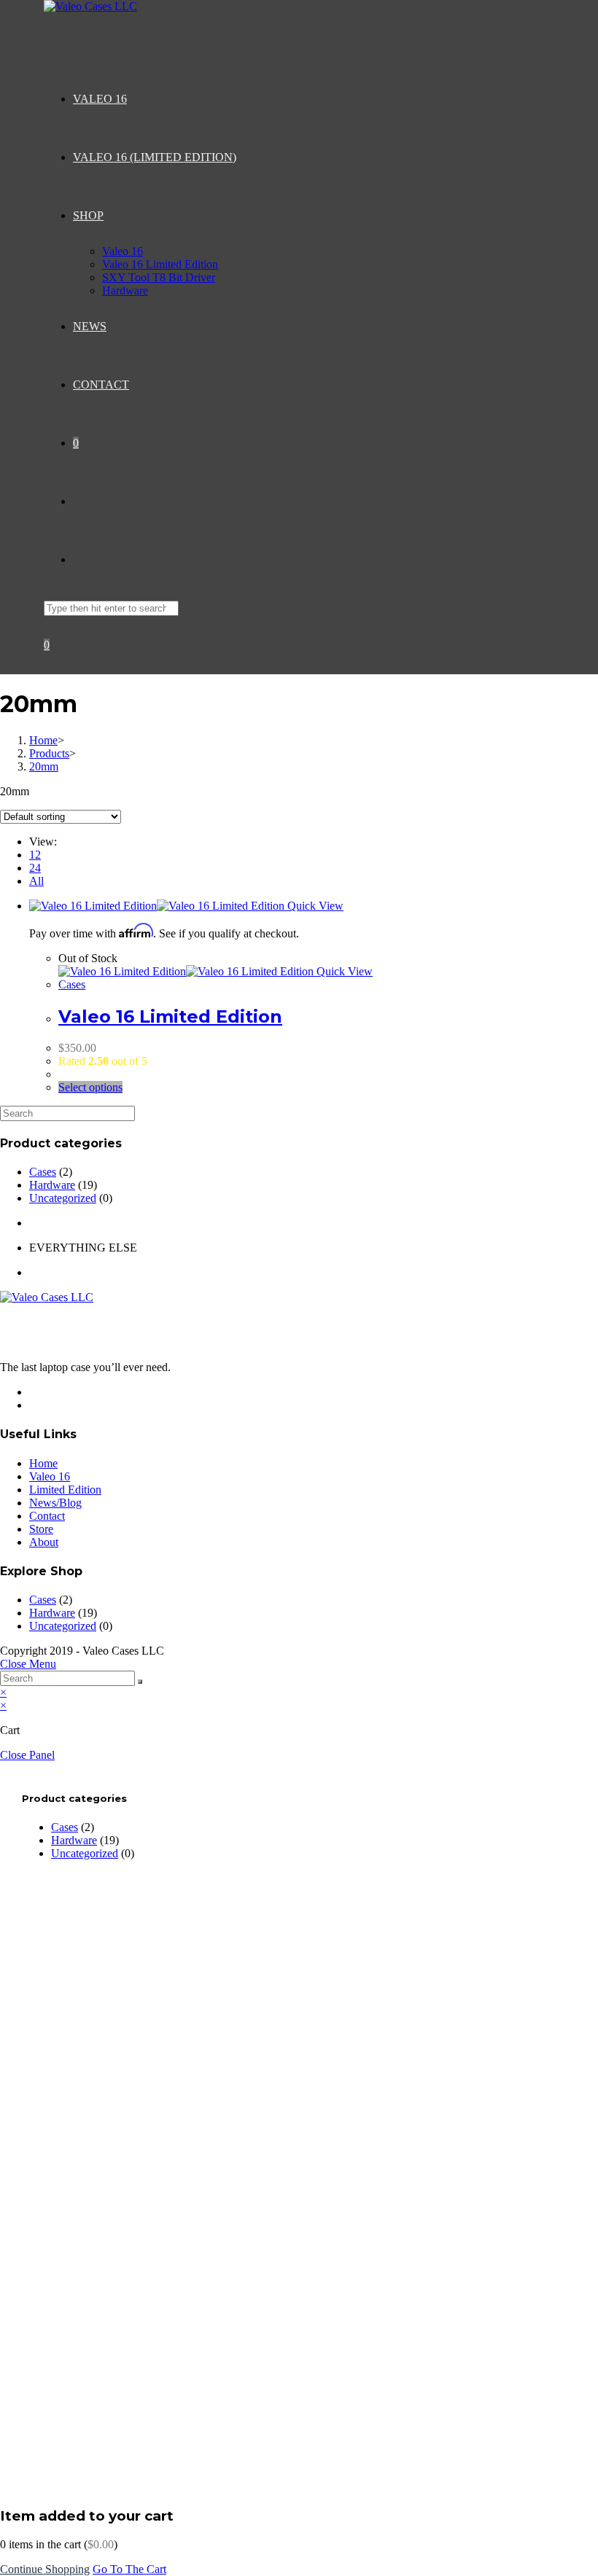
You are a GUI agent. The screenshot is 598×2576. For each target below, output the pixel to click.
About (44, 1542)
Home (43, 1463)
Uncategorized (63, 1198)
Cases (72, 984)
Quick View (314, 906)
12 (35, 855)
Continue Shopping (45, 2569)
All (36, 881)
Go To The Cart (129, 2569)
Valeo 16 (50, 1476)
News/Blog (55, 1503)
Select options (90, 1087)
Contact (47, 1516)
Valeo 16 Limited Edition (170, 1016)
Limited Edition (65, 1490)
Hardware (52, 1185)
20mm (44, 766)
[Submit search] (140, 1682)
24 (35, 868)
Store (41, 1529)
